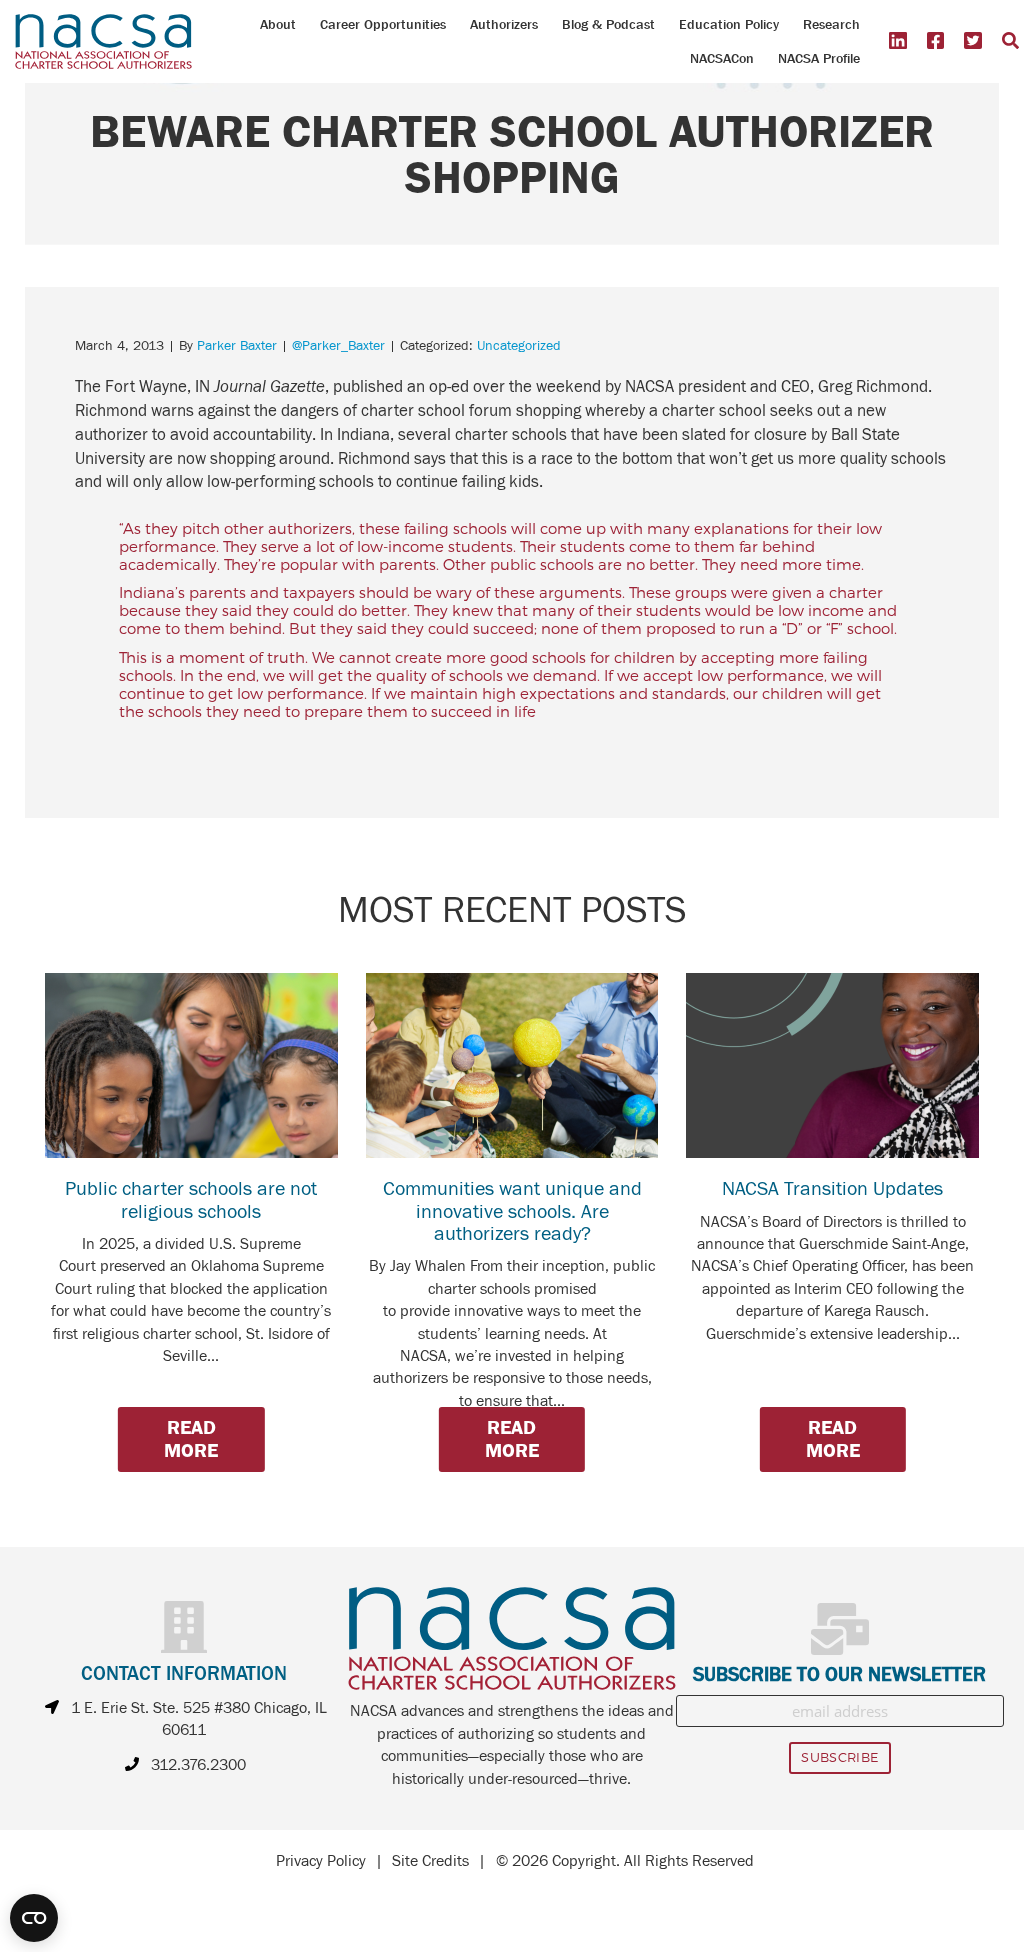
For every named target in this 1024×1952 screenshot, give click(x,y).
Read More (191, 1438)
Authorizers (504, 24)
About (278, 24)
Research (831, 24)
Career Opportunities (383, 24)
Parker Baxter (237, 346)
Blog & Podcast (608, 24)
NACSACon (722, 58)
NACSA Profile (819, 58)
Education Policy (729, 24)
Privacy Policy (321, 1861)
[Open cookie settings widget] (34, 1918)
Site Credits (430, 1861)
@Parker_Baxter (338, 346)
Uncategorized (519, 346)
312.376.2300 (198, 1765)
